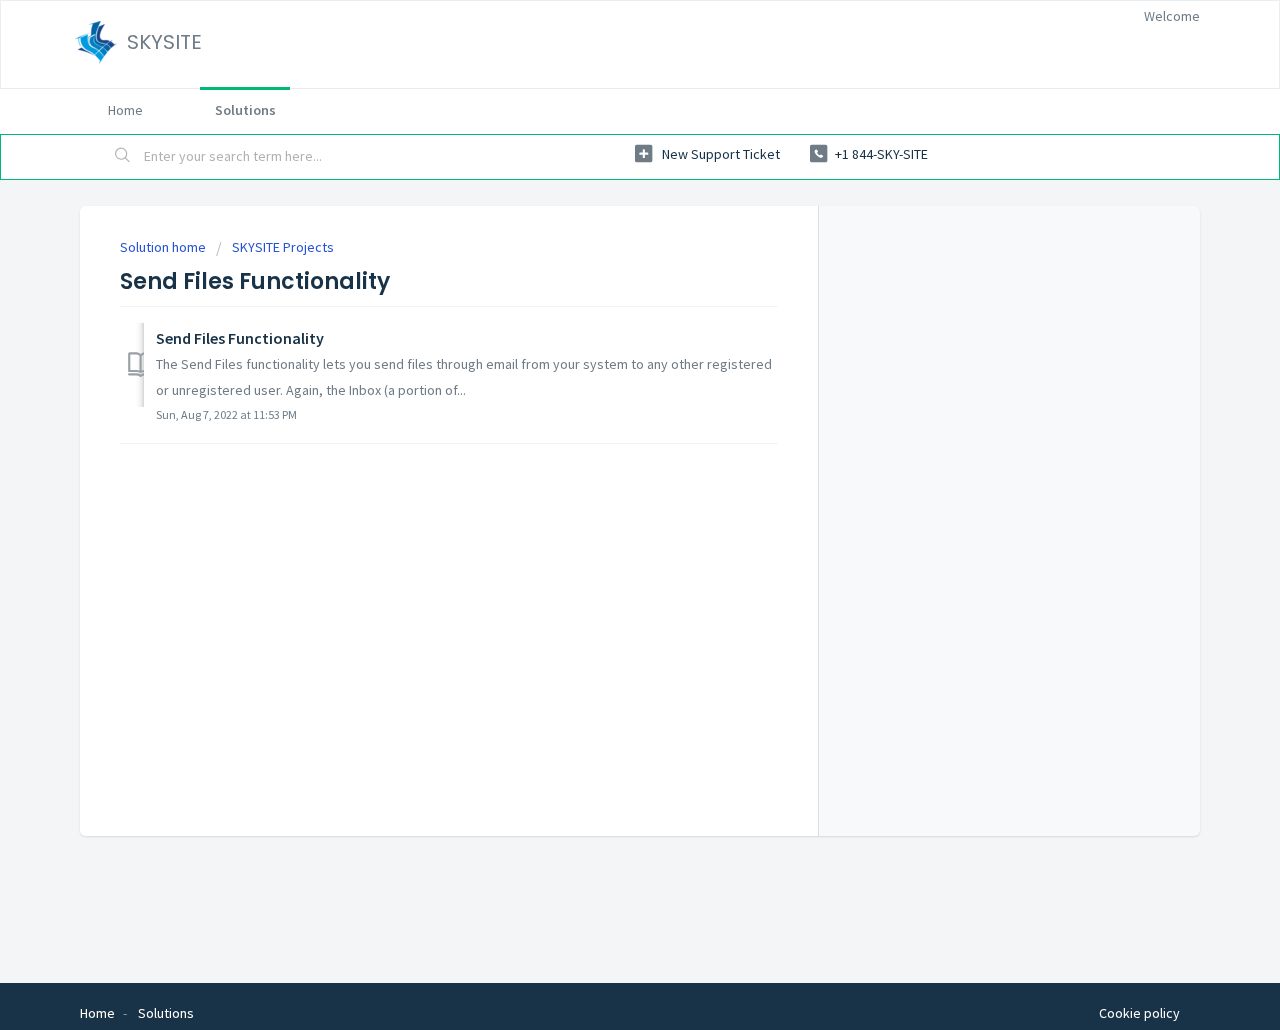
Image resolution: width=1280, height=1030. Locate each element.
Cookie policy (1139, 1013)
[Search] (123, 157)
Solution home (164, 247)
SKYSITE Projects (283, 247)
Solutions (245, 110)
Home (125, 110)
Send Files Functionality (240, 338)
